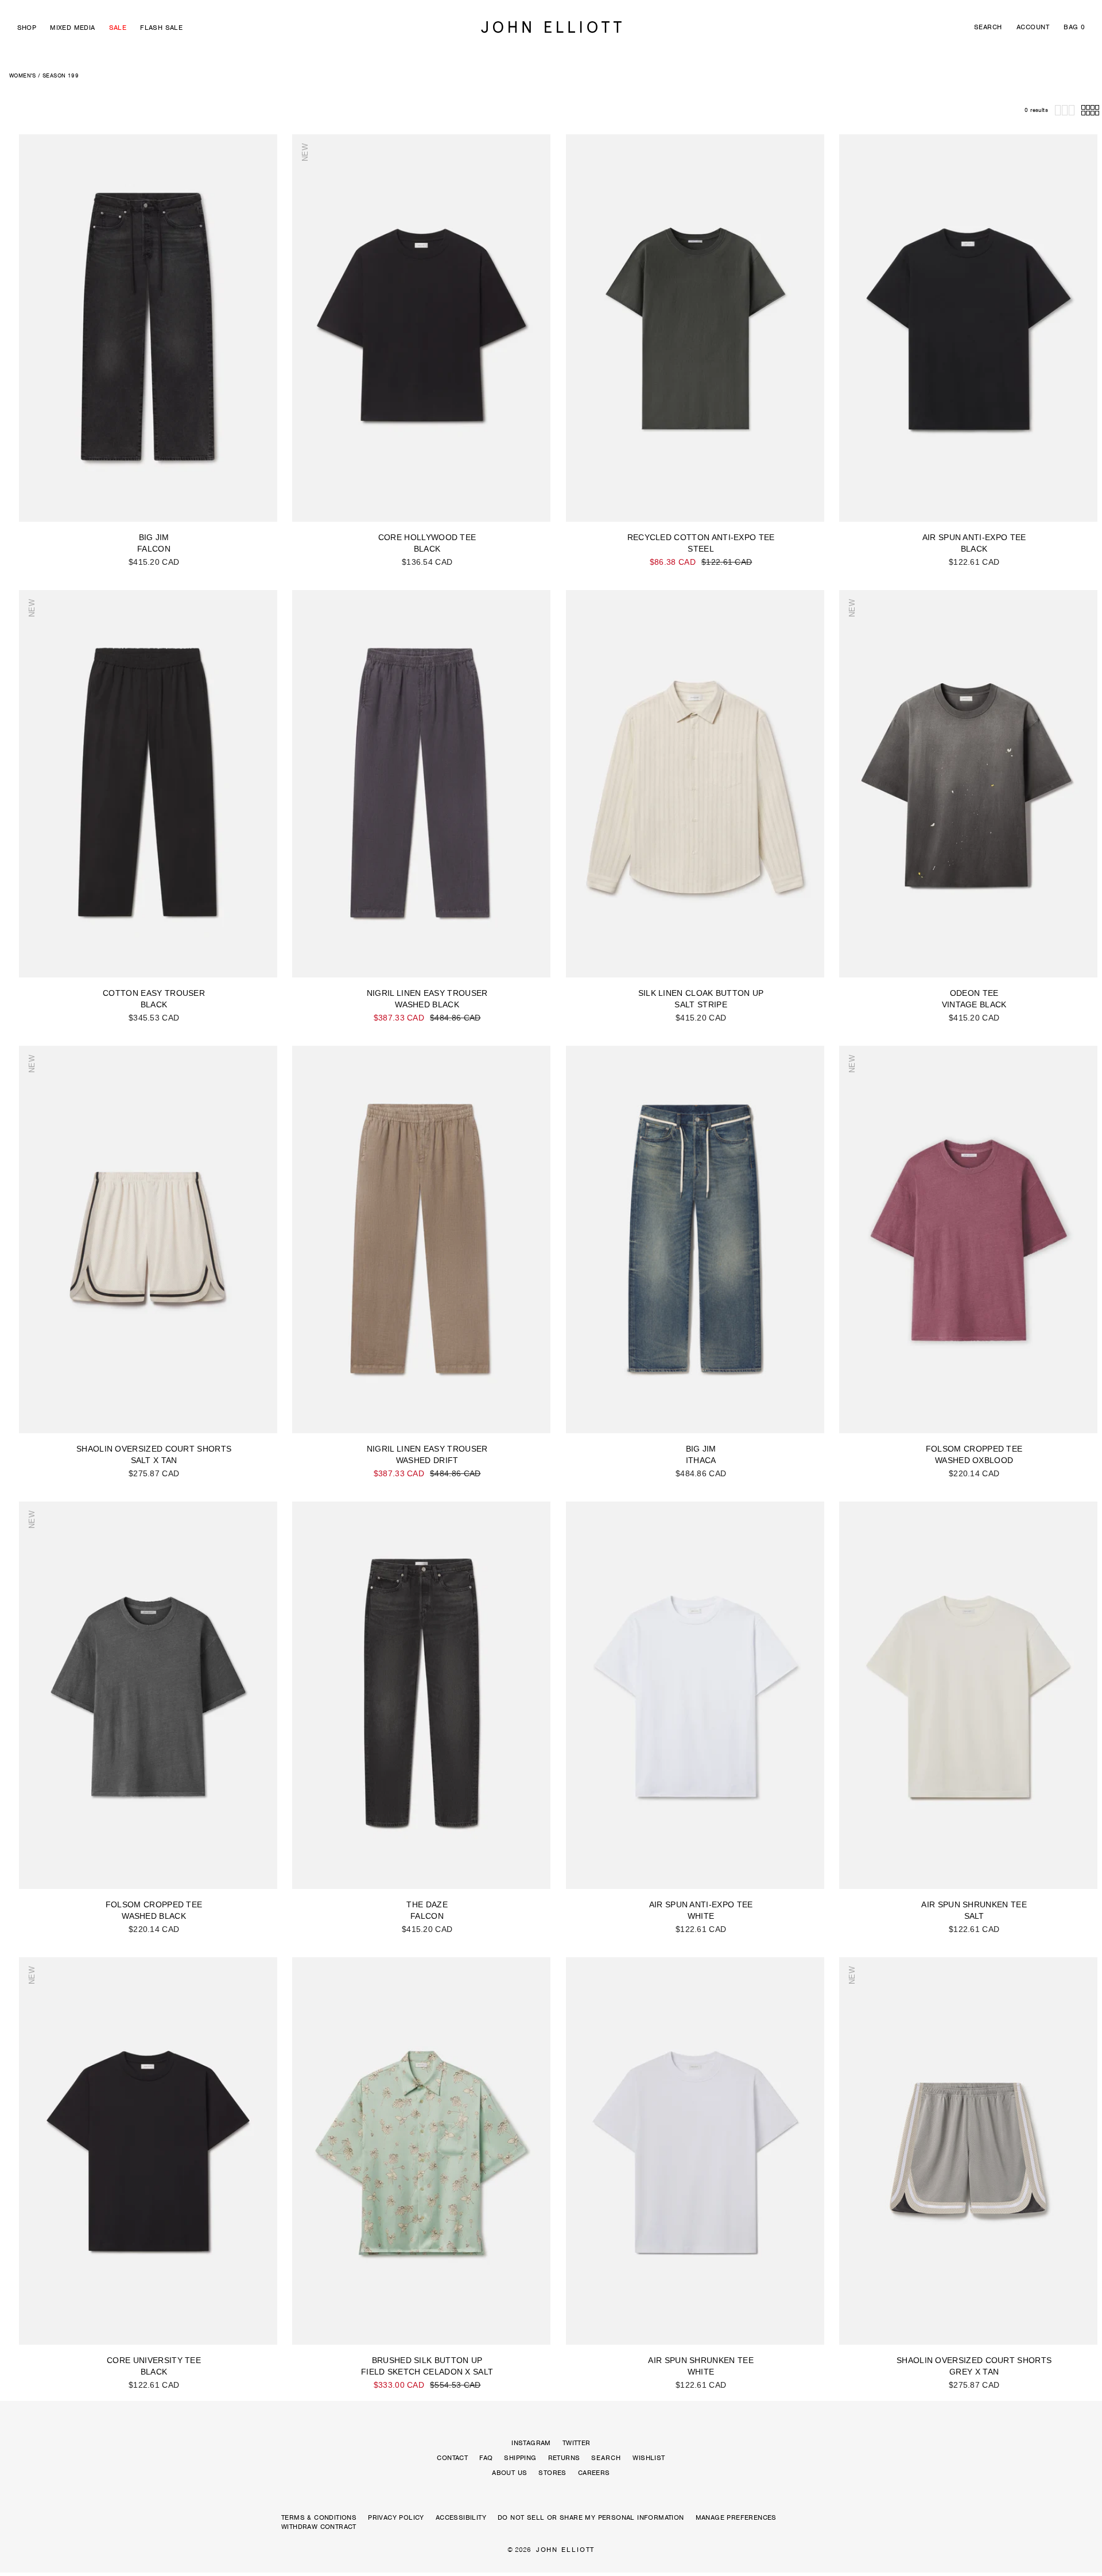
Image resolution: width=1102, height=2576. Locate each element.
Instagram (531, 2443)
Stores (552, 2473)
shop (27, 28)
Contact (452, 2458)
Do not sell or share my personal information (591, 2517)
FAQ (486, 2458)
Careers (594, 2473)
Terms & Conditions (319, 2517)
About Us (509, 2473)
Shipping (520, 2458)
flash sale (161, 28)
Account (1033, 27)
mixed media (72, 28)
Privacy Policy (396, 2517)
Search (988, 27)
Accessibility (461, 2517)
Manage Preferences (736, 2517)
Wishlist (649, 2458)
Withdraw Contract (319, 2527)
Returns (564, 2458)
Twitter (577, 2443)
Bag (1074, 27)
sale (118, 28)
